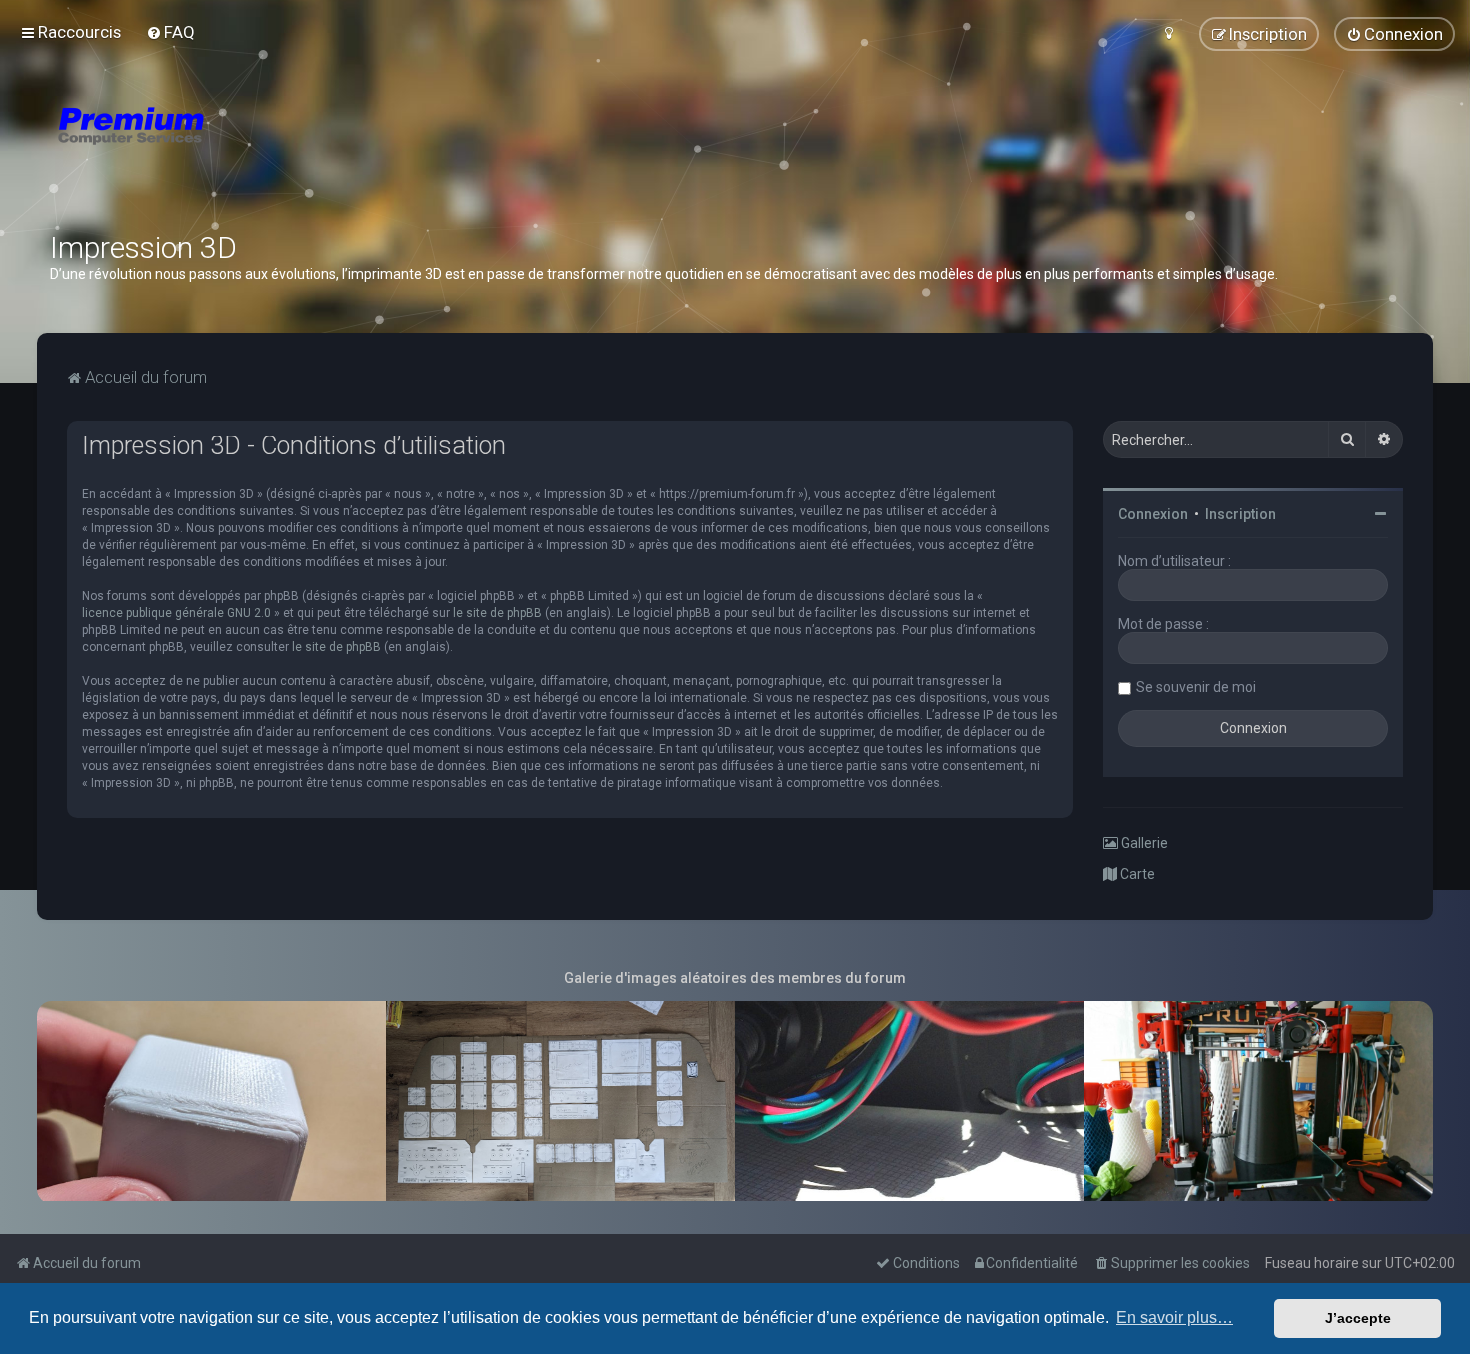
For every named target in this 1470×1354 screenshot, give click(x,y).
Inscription (1240, 514)
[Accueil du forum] (250, 150)
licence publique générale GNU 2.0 (176, 613)
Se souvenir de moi (1196, 687)
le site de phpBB (497, 613)
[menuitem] (170, 32)
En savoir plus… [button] (1174, 1317)
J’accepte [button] (1358, 1318)
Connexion (1153, 514)
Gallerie (1143, 843)
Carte (1136, 874)
